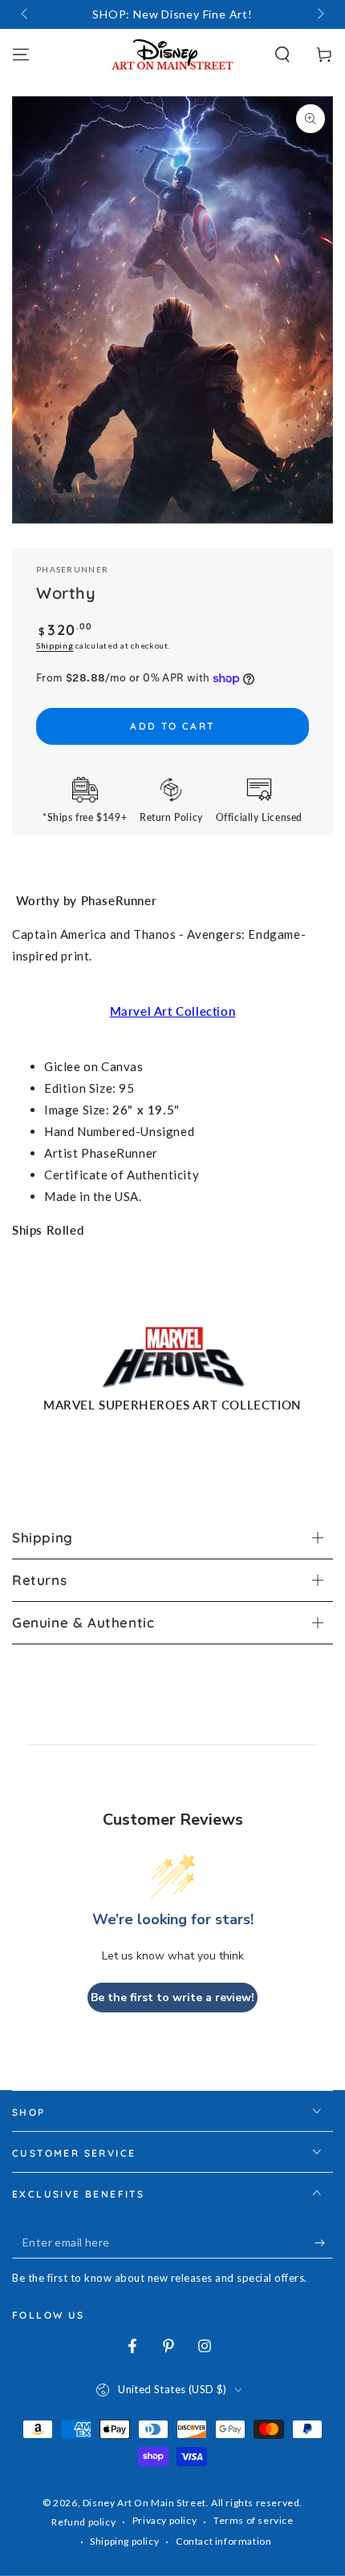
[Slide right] (319, 14)
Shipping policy (124, 2541)
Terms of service (254, 2520)
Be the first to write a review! (172, 1998)
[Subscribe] (324, 2242)
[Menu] (21, 55)
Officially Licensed (259, 817)
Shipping (55, 645)
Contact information (223, 2541)
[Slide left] (26, 14)
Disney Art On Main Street (144, 2503)
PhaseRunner (72, 569)
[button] (282, 55)
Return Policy (171, 817)
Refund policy (83, 2522)
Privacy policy (164, 2520)
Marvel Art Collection (173, 1011)
